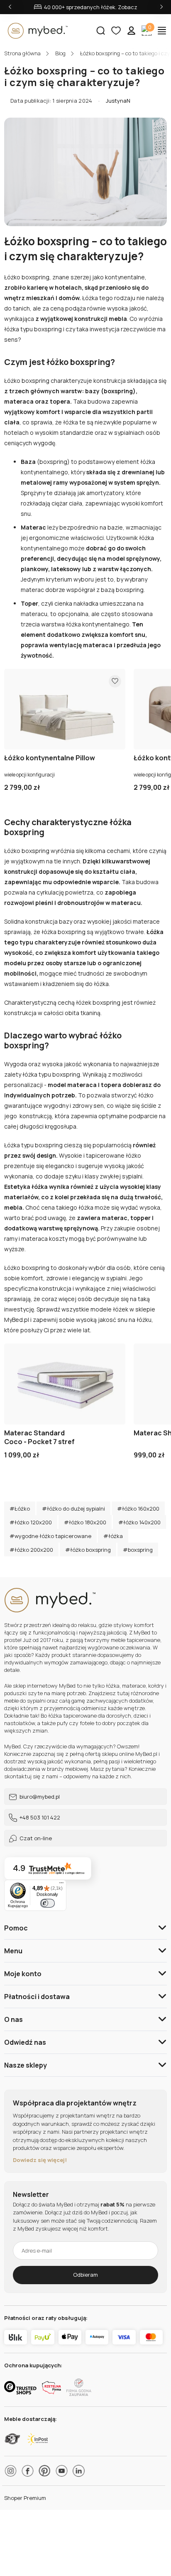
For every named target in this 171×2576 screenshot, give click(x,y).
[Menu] (61, 1885)
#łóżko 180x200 (85, 1522)
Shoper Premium (25, 2498)
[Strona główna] (46, 31)
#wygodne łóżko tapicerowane (50, 1536)
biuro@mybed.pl (39, 1797)
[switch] (48, 1903)
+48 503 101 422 (39, 1817)
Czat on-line (35, 1838)
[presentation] (10, 7)
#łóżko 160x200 (138, 1509)
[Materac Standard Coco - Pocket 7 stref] (65, 1384)
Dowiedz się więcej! (40, 2160)
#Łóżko (20, 1509)
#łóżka (113, 1536)
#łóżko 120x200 (31, 1522)
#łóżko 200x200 (31, 1550)
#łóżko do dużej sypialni (73, 1509)
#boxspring (138, 1550)
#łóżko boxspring (88, 1550)
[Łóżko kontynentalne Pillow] (65, 709)
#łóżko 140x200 (139, 1522)
